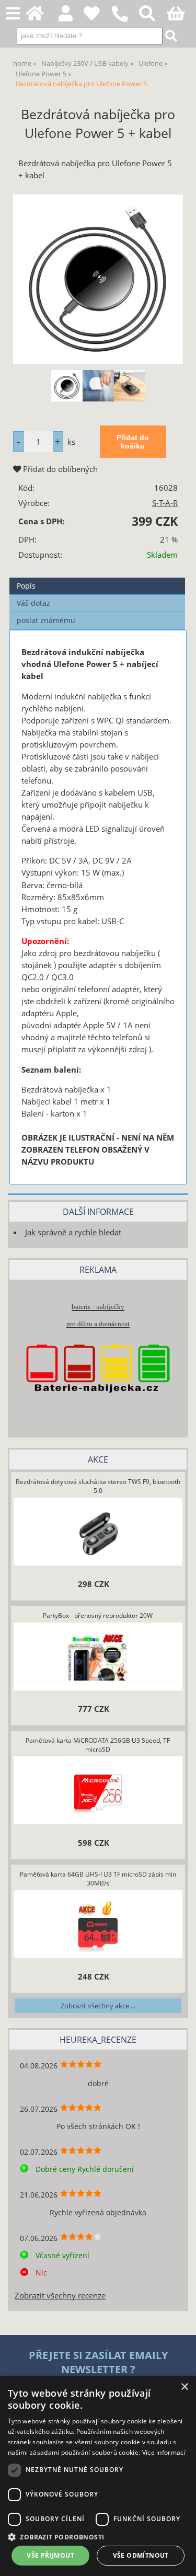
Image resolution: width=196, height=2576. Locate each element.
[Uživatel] (97, 16)
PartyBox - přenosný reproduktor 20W (98, 1615)
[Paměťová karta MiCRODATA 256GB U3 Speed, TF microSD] (98, 1792)
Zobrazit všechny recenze (60, 2296)
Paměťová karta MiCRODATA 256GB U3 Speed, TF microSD (98, 1745)
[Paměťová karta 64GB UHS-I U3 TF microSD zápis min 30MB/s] (98, 1926)
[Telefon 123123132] (125, 22)
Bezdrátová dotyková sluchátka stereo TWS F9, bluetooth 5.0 (98, 1486)
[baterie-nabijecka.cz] (98, 1408)
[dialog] (98, 2476)
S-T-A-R (165, 503)
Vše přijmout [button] (50, 2555)
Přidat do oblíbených (59, 469)
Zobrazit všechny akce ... (98, 2006)
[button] (98, 2537)
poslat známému (46, 620)
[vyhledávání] (153, 16)
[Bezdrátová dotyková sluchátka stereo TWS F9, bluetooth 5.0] (98, 1533)
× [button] (184, 2387)
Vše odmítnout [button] (141, 2555)
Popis (26, 586)
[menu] (13, 14)
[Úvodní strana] (41, 16)
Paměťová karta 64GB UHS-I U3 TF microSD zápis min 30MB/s (98, 1879)
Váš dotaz (33, 603)
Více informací (164, 2452)
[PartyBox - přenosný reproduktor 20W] (98, 1658)
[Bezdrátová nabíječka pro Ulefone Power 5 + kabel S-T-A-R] (98, 279)
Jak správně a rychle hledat (73, 1232)
